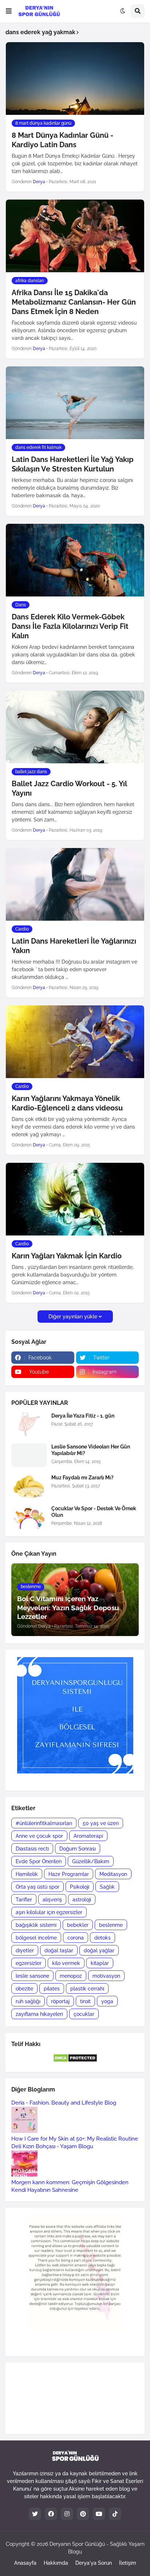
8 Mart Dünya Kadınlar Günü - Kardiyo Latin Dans (62, 140)
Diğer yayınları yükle (73, 1317)
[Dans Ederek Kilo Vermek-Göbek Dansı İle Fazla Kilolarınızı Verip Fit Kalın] (75, 560)
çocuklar (84, 2014)
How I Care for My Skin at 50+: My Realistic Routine (75, 2139)
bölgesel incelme (36, 1938)
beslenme (111, 1925)
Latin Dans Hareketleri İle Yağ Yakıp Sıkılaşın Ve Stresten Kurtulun (73, 464)
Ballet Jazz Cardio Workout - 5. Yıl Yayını (69, 788)
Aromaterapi (88, 1836)
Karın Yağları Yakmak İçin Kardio (67, 1256)
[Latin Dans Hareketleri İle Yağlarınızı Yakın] (75, 884)
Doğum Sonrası (78, 1849)
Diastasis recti (32, 1849)
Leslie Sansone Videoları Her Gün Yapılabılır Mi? (91, 1450)
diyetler (25, 1950)
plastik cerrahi (87, 1989)
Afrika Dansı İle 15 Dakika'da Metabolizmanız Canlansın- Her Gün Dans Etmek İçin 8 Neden (74, 302)
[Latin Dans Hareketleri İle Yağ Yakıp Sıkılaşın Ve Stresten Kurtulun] (75, 403)
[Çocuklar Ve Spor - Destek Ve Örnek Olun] (29, 1517)
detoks (102, 1938)
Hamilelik (27, 1874)
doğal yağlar (99, 1950)
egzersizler (29, 1963)
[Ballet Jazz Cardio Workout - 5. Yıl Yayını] (75, 727)
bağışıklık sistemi (36, 1925)
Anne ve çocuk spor (39, 1836)
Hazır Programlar (69, 1874)
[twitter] (35, 2514)
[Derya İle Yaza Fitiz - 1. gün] (29, 1424)
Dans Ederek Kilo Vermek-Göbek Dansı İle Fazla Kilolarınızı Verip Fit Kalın (70, 626)
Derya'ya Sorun (94, 2563)
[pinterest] (83, 2514)
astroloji (82, 1900)
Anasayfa (25, 2563)
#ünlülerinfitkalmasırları (44, 1823)
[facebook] (51, 2514)
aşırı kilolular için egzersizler (49, 1912)
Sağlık (107, 1887)
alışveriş (52, 1900)
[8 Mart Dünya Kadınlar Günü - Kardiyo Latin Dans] (75, 79)
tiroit (85, 2001)
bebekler (78, 1925)
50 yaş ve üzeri (101, 1823)
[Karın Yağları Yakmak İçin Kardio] (75, 1199)
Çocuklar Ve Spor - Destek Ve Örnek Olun (94, 1512)
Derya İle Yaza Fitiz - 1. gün (83, 1416)
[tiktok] (115, 2514)
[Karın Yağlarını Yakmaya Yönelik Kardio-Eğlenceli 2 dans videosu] (75, 1042)
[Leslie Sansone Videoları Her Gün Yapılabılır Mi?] (29, 1455)
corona (76, 1938)
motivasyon (106, 1976)
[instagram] (67, 2514)
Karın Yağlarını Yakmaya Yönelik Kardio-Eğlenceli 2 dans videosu (67, 1103)
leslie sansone (32, 1976)
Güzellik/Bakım (91, 1861)
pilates (52, 1989)
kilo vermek (66, 1963)
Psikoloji (80, 1887)
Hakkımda (56, 2563)
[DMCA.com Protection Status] (75, 2061)
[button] (9, 11)
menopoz (71, 1976)
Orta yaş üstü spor (37, 1887)
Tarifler (24, 1900)
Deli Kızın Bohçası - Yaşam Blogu (52, 2146)
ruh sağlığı (28, 2001)
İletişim (128, 2563)
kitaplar (100, 1963)
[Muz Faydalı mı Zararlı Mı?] (29, 1486)
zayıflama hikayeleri (39, 2014)
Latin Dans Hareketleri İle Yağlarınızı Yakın (74, 946)
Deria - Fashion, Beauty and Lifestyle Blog (64, 2103)
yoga (107, 2001)
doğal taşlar (59, 1950)
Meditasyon (113, 1874)
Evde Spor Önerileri (39, 1861)
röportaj (60, 2001)
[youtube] (99, 2514)
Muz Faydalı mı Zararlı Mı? (82, 1478)
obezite (24, 1989)
